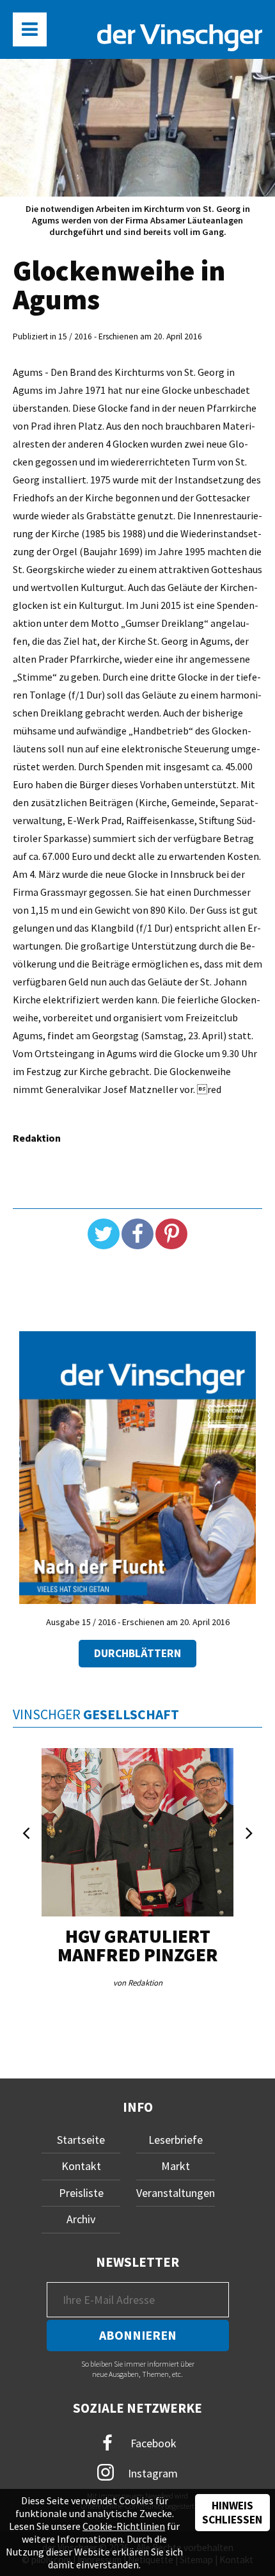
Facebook (152, 2442)
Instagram (152, 2473)
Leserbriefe (176, 2140)
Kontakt (81, 2166)
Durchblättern (137, 1653)
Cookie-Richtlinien (124, 2526)
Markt (176, 2166)
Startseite (81, 2140)
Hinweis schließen (232, 2513)
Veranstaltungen (176, 2193)
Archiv (81, 2219)
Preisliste (81, 2193)
